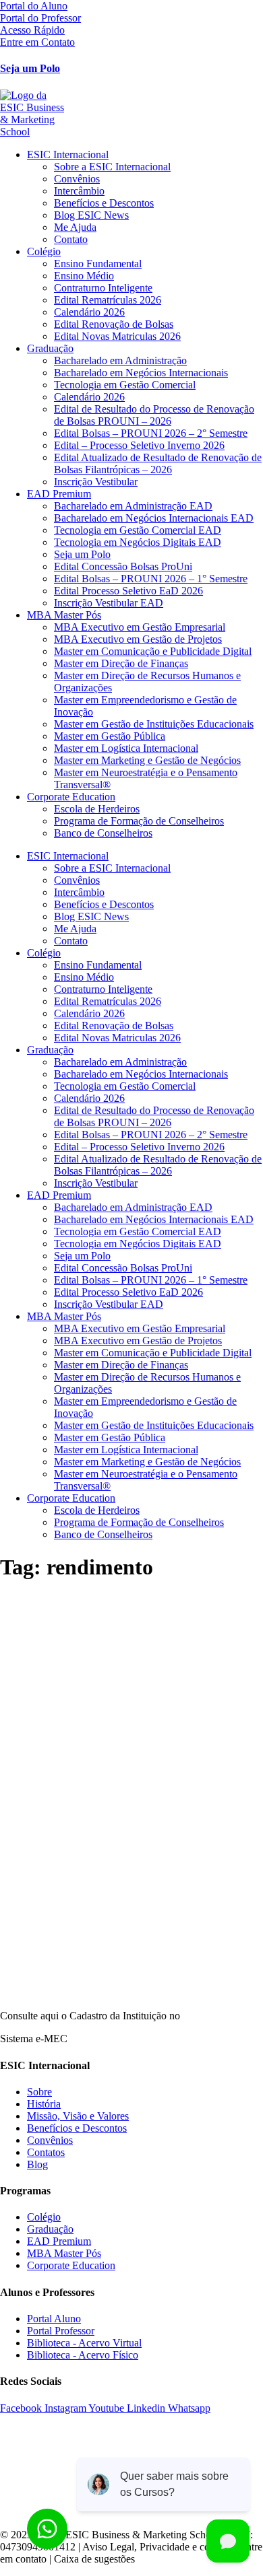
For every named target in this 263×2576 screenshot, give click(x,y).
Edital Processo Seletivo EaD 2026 (128, 591)
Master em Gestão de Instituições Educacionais (154, 724)
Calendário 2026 (89, 312)
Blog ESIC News (91, 215)
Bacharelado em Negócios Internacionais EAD (154, 518)
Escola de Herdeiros (97, 809)
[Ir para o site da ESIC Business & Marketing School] (131, 114)
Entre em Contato (37, 42)
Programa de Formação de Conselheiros (139, 821)
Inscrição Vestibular (96, 482)
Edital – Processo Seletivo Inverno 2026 (139, 445)
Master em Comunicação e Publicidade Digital (153, 651)
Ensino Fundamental (98, 264)
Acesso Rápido (32, 30)
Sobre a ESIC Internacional (112, 167)
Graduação (50, 348)
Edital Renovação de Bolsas (114, 324)
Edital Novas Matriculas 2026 (117, 336)
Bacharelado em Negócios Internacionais (141, 373)
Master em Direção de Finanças (121, 663)
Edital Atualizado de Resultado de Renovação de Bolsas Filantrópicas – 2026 (158, 463)
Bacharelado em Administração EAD (133, 506)
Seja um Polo (30, 68)
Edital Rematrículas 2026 (108, 300)
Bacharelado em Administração (120, 360)
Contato (71, 239)
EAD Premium (59, 494)
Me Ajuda (75, 227)
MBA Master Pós (64, 615)
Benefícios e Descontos (104, 203)
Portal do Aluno (34, 6)
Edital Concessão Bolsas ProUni (123, 566)
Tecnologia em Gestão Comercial (125, 385)
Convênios (77, 179)
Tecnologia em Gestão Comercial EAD (138, 530)
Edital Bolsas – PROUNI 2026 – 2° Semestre (151, 433)
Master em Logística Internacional (126, 748)
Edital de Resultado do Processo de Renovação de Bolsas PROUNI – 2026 (154, 415)
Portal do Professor (40, 18)
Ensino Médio (84, 276)
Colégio (44, 251)
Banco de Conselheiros (103, 833)
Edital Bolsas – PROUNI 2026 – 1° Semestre (151, 579)
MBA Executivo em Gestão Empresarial (140, 627)
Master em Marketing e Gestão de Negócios (147, 760)
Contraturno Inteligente (103, 288)
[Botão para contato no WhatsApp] (47, 2529)
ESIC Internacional (68, 154)
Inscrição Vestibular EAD (109, 603)
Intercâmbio (79, 191)
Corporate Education (71, 797)
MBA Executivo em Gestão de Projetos (138, 639)
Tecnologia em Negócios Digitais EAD (138, 542)
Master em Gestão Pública (110, 736)
